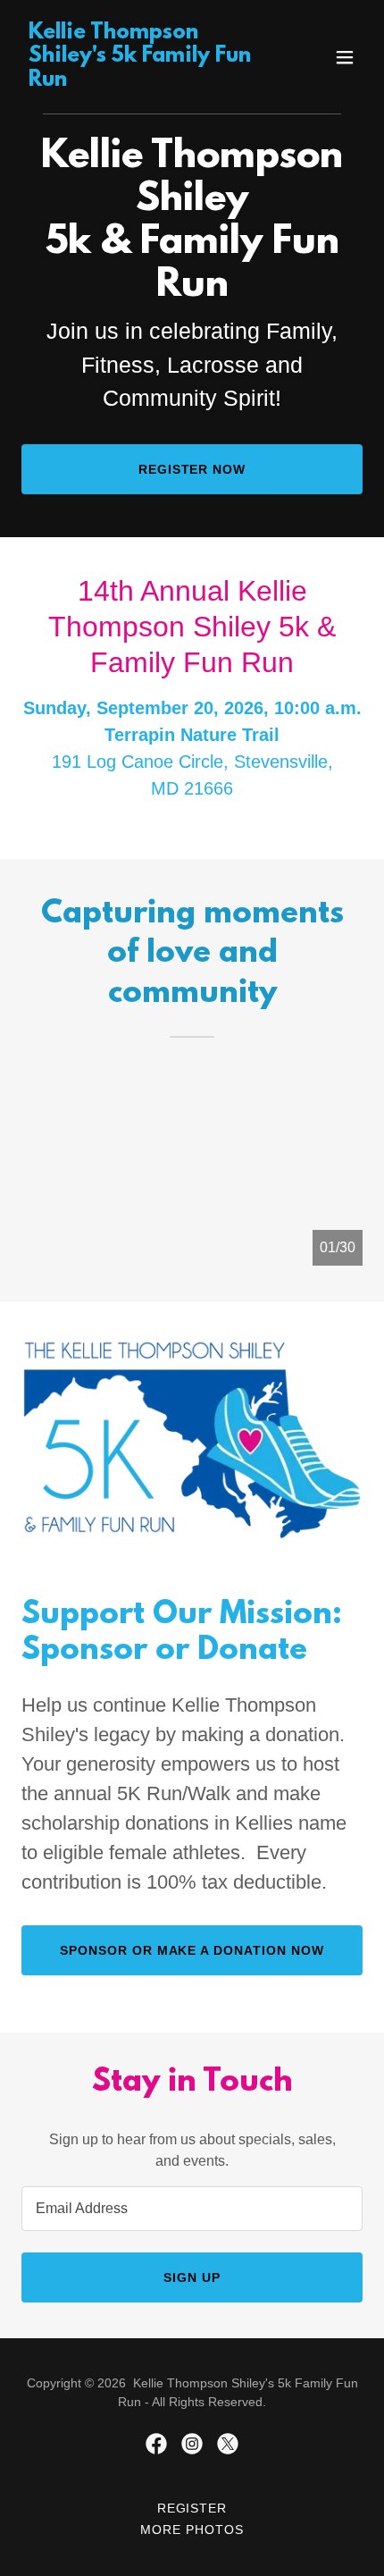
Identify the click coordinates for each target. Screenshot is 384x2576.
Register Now (192, 469)
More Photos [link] (192, 2530)
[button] (345, 57)
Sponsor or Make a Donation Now (192, 1950)
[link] (141, 81)
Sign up (192, 2277)
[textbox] (192, 2209)
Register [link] (192, 2508)
